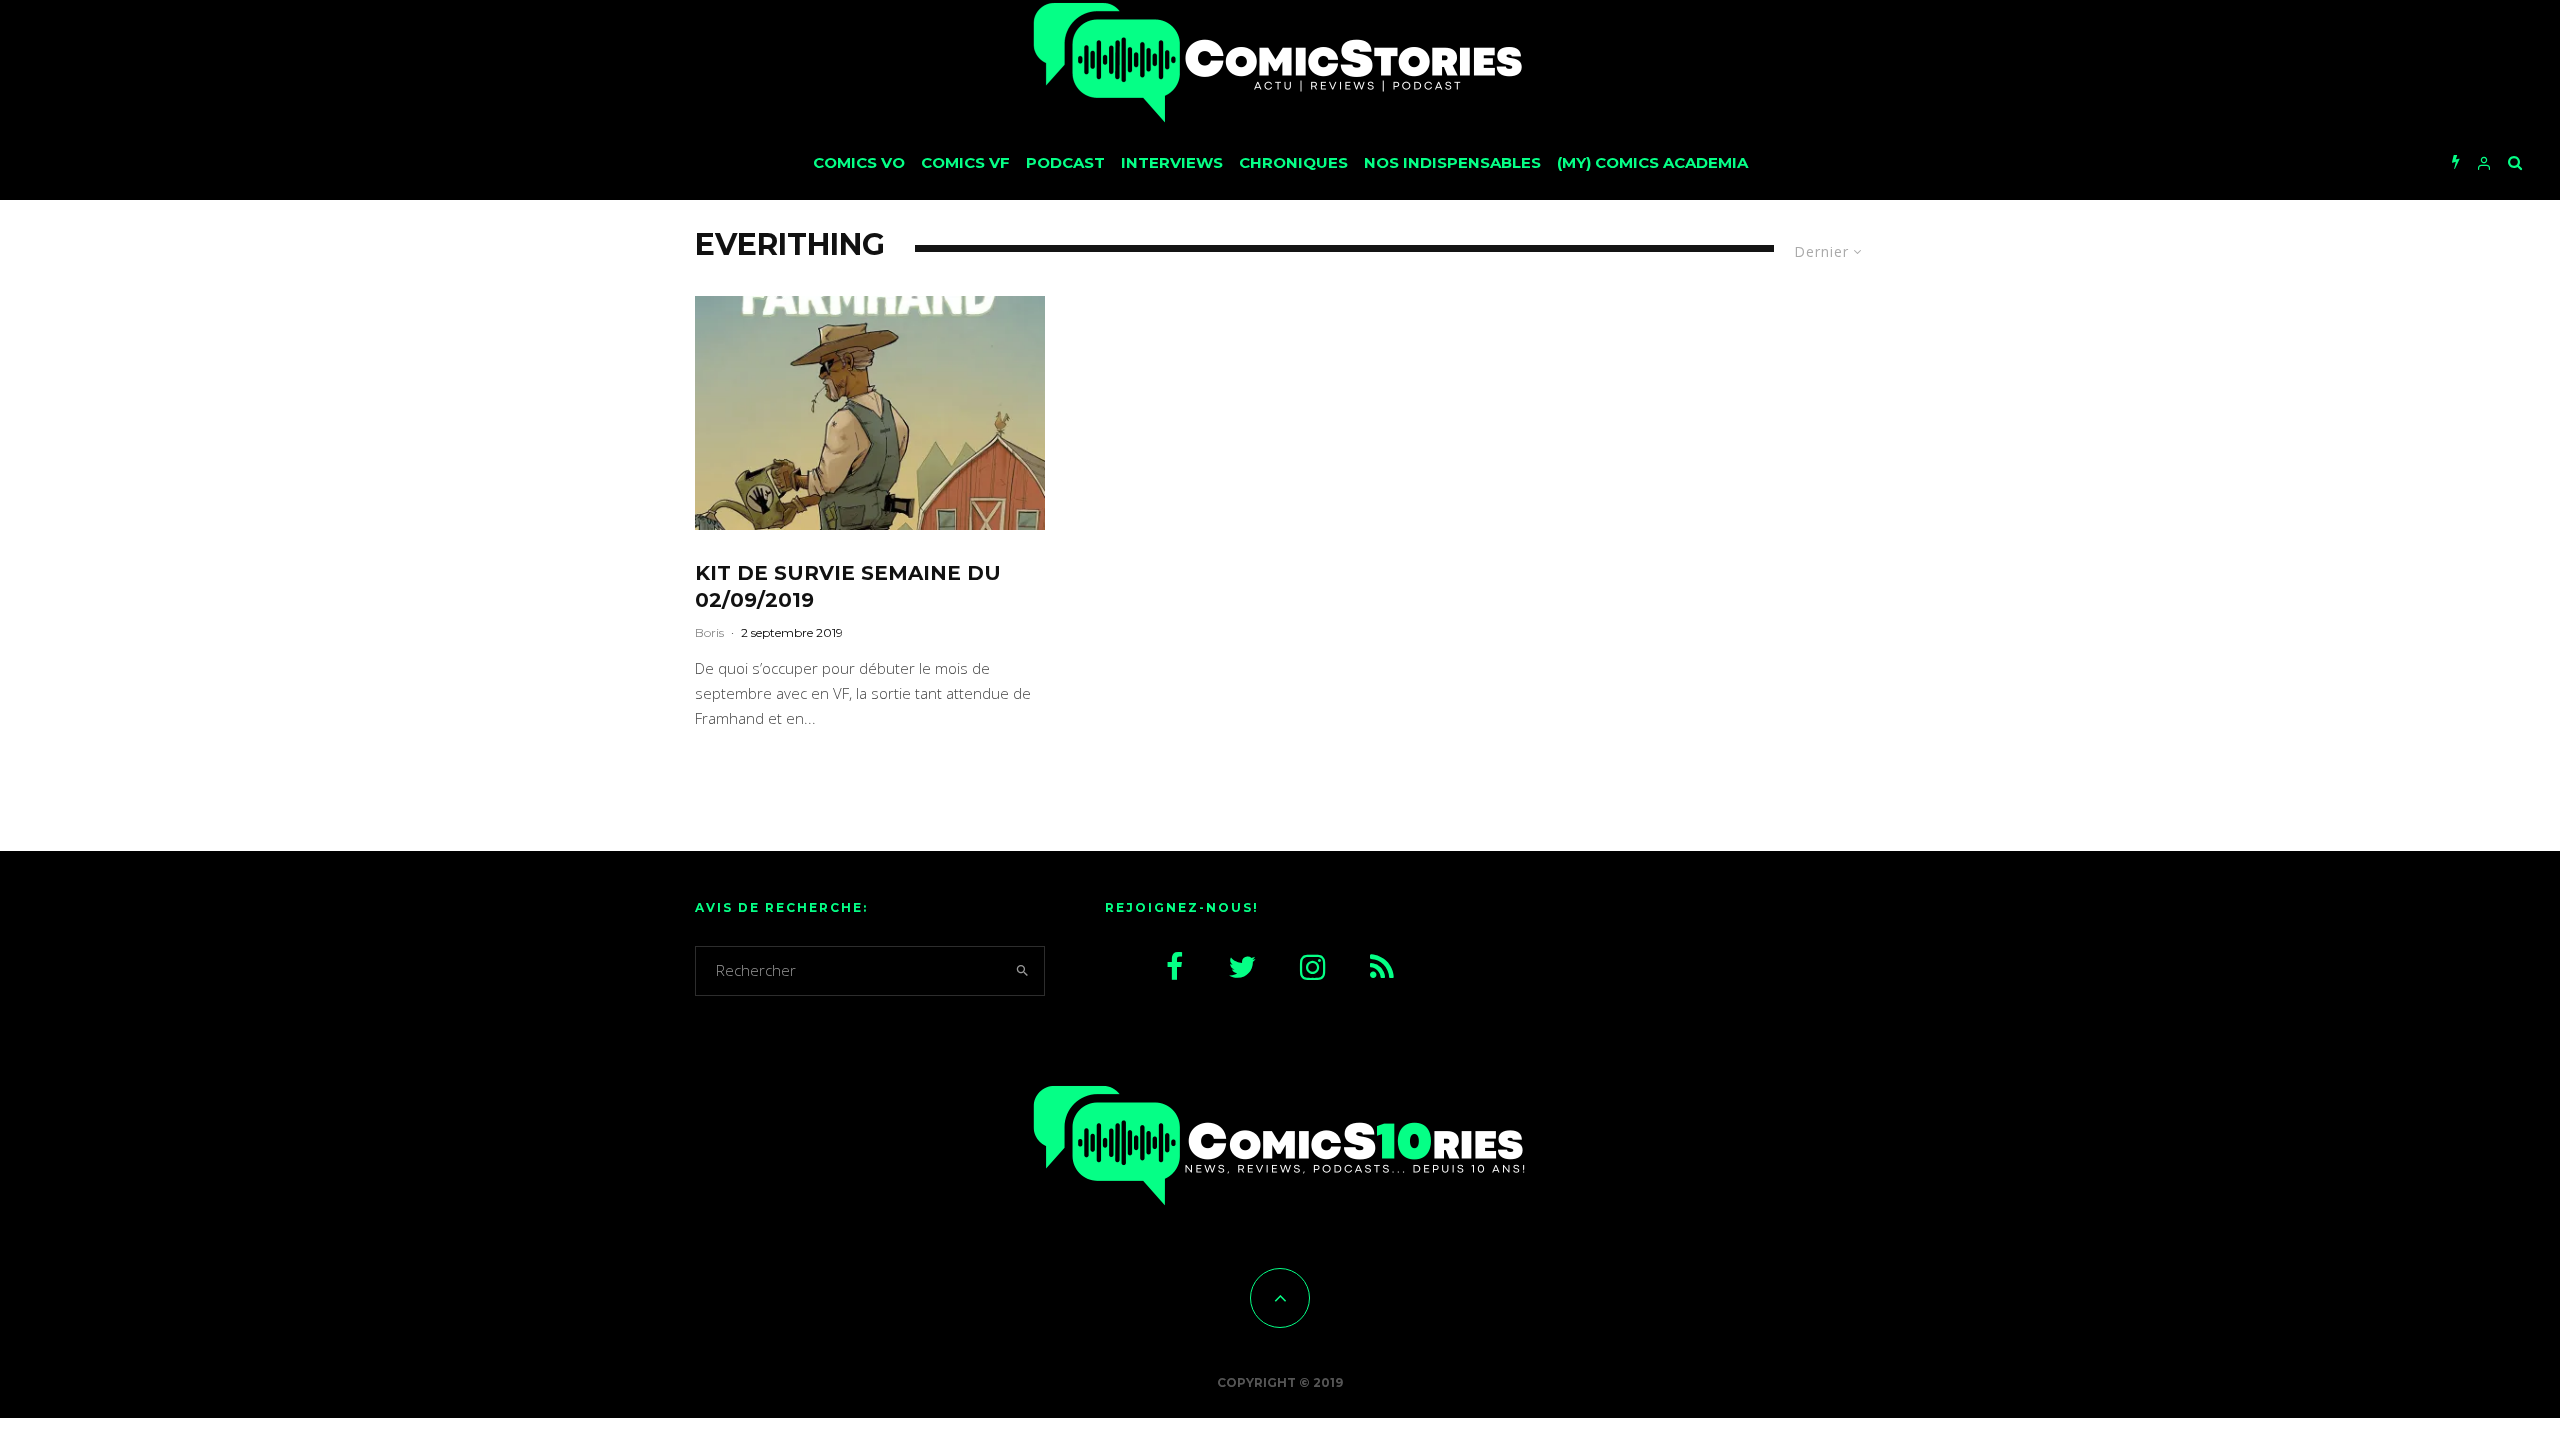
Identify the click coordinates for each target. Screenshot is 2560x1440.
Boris (709, 632)
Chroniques (1293, 162)
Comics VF (965, 162)
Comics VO (859, 162)
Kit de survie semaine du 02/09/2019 (848, 586)
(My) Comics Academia (1652, 162)
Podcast (1065, 162)
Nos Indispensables (1452, 162)
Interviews (1172, 162)
